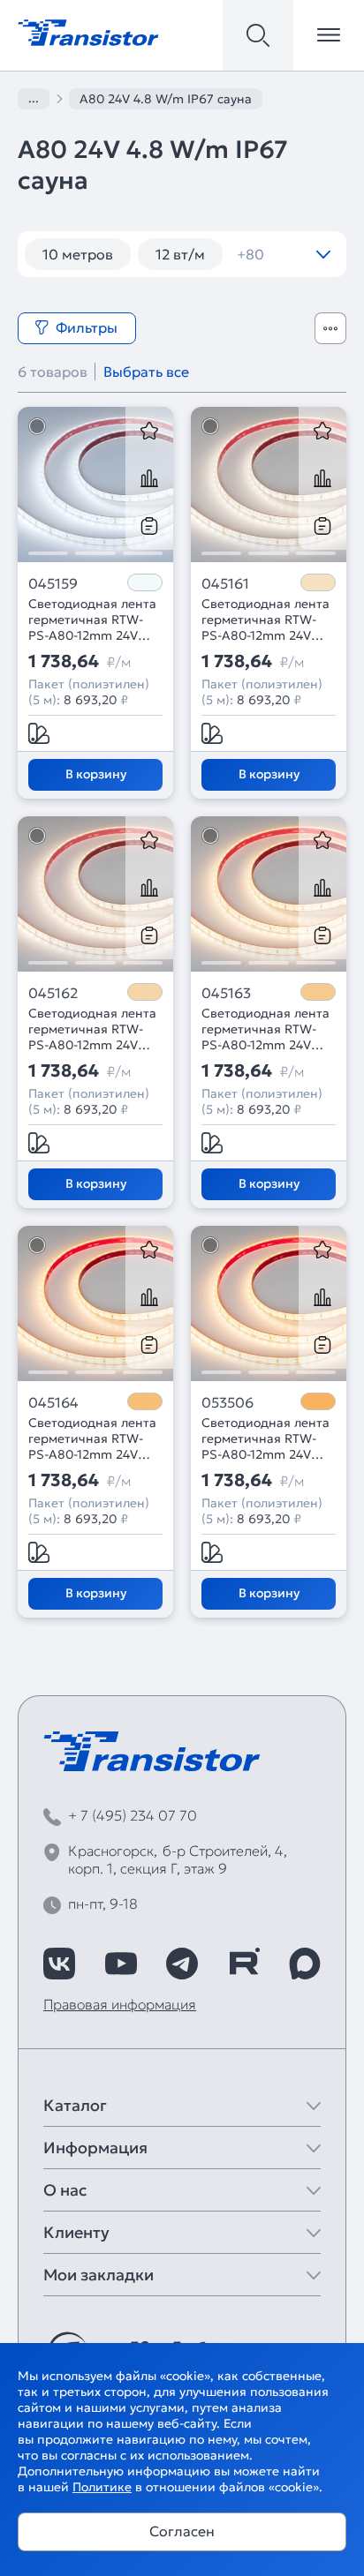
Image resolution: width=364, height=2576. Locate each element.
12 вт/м (180, 254)
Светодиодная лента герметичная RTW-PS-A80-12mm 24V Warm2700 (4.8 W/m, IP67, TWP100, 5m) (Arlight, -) (92, 1438)
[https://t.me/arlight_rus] (182, 1964)
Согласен (182, 2531)
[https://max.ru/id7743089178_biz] (305, 1964)
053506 (227, 1402)
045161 (225, 583)
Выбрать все (146, 372)
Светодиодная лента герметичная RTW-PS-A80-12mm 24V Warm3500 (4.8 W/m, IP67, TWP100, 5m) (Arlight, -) (92, 1029)
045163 (226, 993)
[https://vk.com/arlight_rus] (59, 1964)
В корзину (96, 774)
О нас (65, 2190)
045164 (53, 1402)
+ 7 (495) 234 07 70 (133, 1815)
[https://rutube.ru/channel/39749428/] (244, 1964)
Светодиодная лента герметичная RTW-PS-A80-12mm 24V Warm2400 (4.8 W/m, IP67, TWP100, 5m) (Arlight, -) (265, 1438)
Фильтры (87, 327)
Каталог (75, 2105)
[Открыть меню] (329, 35)
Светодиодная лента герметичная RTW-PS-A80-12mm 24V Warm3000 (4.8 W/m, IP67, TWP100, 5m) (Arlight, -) (266, 1029)
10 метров (78, 254)
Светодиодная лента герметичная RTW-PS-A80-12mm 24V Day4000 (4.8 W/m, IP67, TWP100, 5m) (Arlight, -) (265, 620)
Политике (102, 2487)
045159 (53, 583)
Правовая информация (120, 2004)
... (34, 98)
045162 (53, 993)
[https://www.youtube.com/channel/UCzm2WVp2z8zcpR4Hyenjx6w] (121, 1964)
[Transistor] (88, 31)
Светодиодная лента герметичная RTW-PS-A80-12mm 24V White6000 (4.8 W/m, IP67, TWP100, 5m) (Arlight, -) (93, 620)
